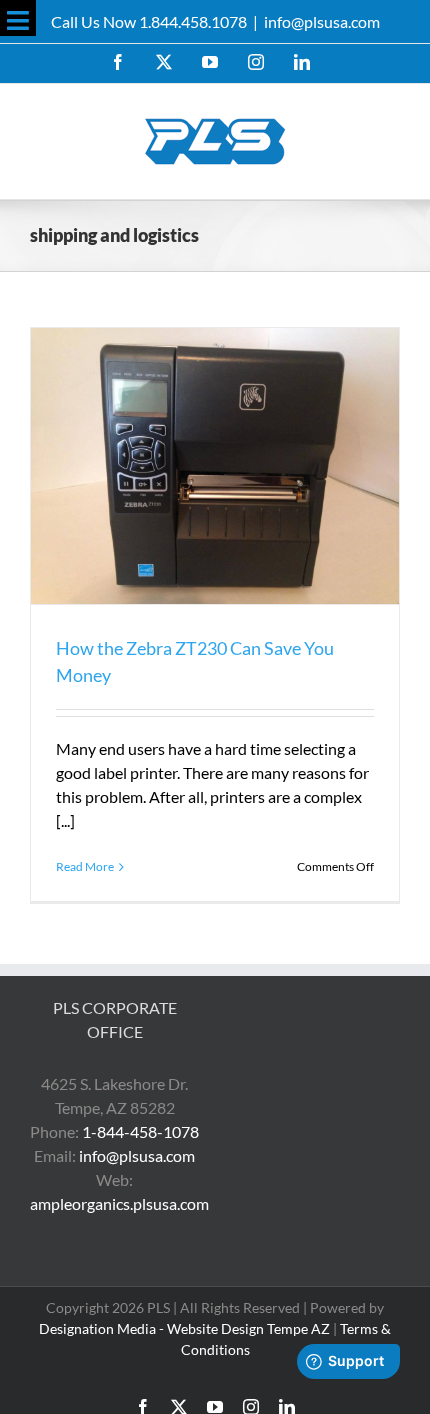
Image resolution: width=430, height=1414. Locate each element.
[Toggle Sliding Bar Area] (18, 18)
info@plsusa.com (322, 21)
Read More (85, 866)
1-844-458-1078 (140, 1131)
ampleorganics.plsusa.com (119, 1203)
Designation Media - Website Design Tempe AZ (184, 1328)
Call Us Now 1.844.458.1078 (149, 21)
